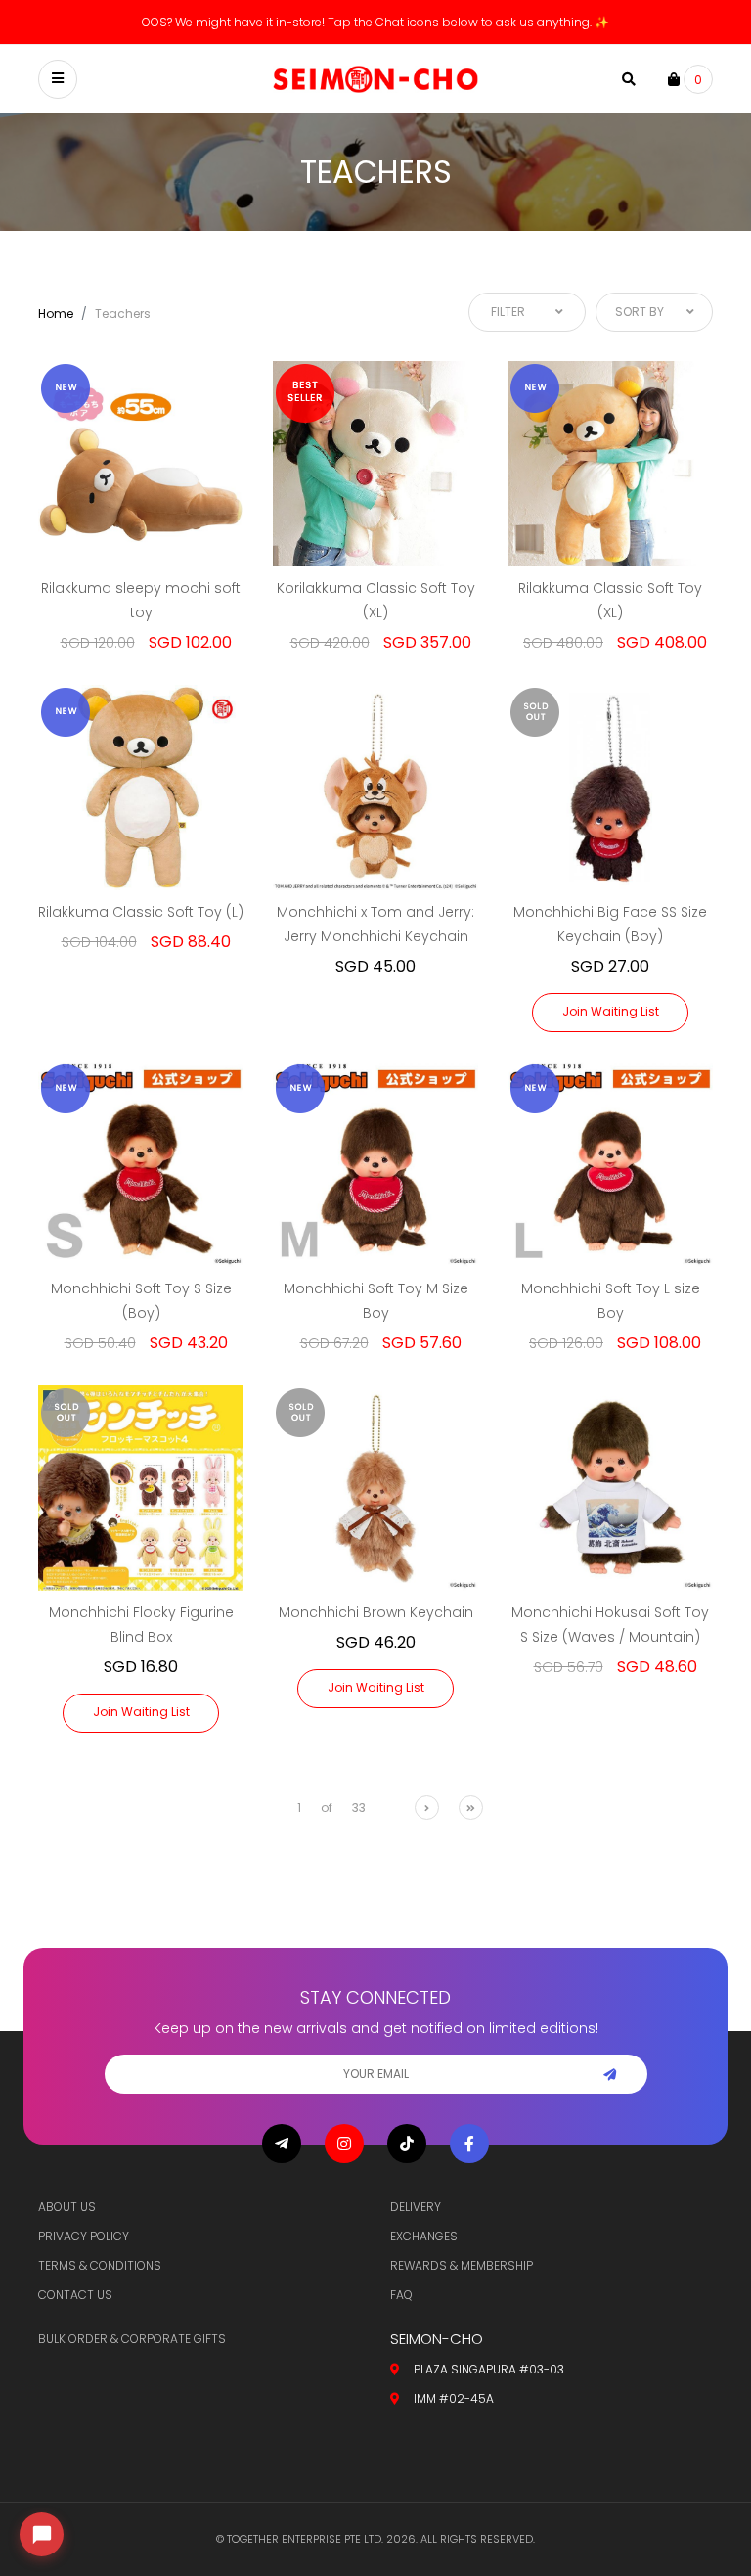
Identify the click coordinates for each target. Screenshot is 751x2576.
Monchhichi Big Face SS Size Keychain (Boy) (610, 924)
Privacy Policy (84, 2236)
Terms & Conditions (100, 2265)
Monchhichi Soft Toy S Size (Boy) (141, 1301)
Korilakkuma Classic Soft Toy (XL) (376, 600)
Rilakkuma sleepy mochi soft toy (141, 600)
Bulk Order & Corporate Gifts (132, 2339)
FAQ (401, 2295)
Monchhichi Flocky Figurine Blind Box (141, 1625)
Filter (508, 312)
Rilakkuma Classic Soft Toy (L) (141, 912)
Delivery (416, 2207)
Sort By (640, 312)
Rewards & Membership (462, 2265)
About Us (67, 2207)
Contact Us (75, 2295)
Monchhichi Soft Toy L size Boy (611, 1301)
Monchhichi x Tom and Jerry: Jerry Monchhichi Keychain (375, 924)
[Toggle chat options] (42, 2534)
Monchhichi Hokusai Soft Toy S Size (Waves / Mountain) (610, 1625)
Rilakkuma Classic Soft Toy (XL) (610, 600)
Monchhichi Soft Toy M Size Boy (376, 1301)
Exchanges (424, 2236)
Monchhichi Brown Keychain (376, 1612)
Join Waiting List (611, 1011)
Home (56, 314)
